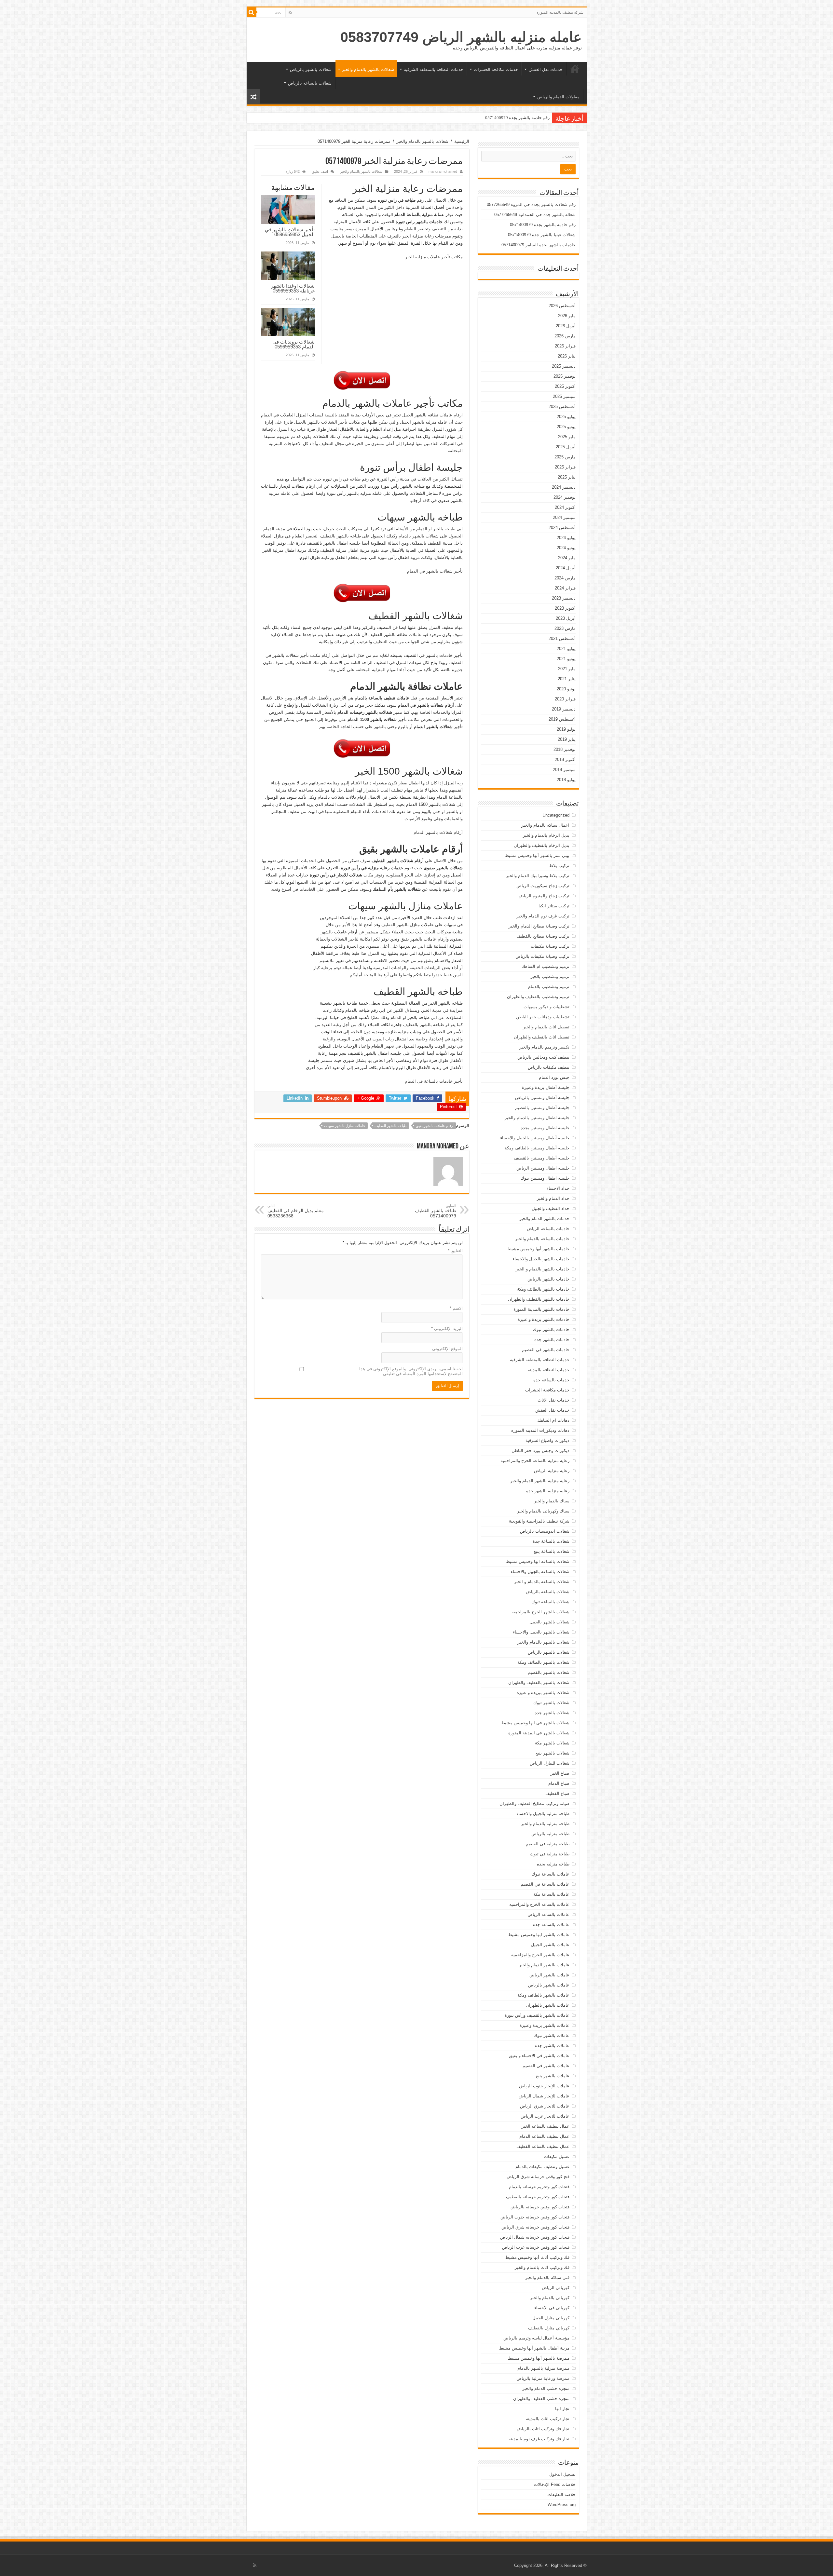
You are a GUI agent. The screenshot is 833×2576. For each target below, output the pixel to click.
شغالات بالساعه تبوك (550, 1602)
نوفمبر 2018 (565, 749)
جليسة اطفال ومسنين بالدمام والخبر (537, 1118)
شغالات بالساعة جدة (551, 1541)
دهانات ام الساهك (553, 1420)
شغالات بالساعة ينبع (552, 1551)
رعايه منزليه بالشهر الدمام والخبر (540, 1481)
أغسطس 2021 (562, 638)
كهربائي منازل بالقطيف (549, 2328)
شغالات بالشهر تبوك (551, 1703)
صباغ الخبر (560, 1773)
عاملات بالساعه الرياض (548, 1914)
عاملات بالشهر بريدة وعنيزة (545, 2025)
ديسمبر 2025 (564, 366)
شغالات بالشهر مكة (552, 1743)
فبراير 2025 (565, 467)
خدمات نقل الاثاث (553, 1400)
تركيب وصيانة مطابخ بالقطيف (543, 936)
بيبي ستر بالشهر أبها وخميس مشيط (537, 855)
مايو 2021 (567, 669)
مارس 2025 (565, 457)
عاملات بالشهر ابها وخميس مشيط (539, 1935)
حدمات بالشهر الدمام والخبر (544, 1219)
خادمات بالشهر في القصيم (546, 1350)
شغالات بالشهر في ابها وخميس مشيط (535, 1723)
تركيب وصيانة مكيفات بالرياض (542, 956)
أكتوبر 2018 (565, 759)
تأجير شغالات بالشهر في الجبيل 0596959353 (290, 232)
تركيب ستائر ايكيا (554, 906)
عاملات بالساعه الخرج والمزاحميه (539, 1904)
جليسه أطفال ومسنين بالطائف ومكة (537, 1148)
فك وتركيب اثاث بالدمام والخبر (542, 2267)
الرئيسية (575, 69)
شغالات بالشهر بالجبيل (549, 1622)
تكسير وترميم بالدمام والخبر (544, 1047)
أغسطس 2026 (562, 306)
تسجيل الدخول (562, 2474)
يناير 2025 (567, 477)
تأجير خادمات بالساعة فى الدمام (434, 1081)
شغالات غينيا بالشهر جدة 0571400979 (516, 118)
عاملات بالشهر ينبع (553, 2076)
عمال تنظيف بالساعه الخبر (546, 2126)
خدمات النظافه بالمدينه (549, 1370)
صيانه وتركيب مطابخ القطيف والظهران (534, 1803)
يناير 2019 (567, 739)
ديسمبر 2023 (564, 598)
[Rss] (290, 13)
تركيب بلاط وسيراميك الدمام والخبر (538, 876)
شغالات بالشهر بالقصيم (549, 1672)
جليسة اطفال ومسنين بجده (545, 1128)
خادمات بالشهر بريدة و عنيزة (544, 1319)
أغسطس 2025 (562, 407)
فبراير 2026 (565, 346)
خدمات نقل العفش (546, 69)
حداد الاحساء (558, 1188)
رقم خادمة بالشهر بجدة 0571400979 (543, 225)
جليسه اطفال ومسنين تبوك (545, 1178)
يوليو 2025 (566, 417)
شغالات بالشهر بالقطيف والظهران (539, 1682)
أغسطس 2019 (562, 719)
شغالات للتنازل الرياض (550, 1763)
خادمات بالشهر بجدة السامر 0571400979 (539, 245)
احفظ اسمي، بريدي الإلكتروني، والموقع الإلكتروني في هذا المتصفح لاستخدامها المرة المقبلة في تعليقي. (411, 1371)
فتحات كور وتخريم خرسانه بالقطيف (538, 2197)
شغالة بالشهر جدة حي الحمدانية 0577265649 (535, 215)
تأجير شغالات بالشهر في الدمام (435, 571)
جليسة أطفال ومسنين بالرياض (542, 1098)
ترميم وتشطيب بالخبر (550, 976)
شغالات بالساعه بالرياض (310, 83)
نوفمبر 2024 (565, 497)
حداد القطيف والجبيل (551, 1208)
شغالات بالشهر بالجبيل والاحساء (541, 1632)
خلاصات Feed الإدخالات (555, 2484)
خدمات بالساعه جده (551, 1380)
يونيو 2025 (566, 427)
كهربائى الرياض (556, 2288)
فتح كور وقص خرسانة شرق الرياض (538, 2177)
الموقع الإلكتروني (447, 1349)
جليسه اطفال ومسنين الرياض (543, 1168)
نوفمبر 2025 (565, 376)
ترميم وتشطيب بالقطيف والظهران (538, 997)
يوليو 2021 (566, 649)
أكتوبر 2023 (565, 608)
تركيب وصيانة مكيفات (550, 946)
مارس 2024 (565, 578)
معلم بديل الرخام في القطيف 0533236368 (296, 1211)
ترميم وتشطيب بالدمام (549, 987)
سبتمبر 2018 (564, 770)
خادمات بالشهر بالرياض (548, 1279)
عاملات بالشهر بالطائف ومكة (544, 1995)
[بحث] (252, 12)
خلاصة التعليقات (561, 2495)
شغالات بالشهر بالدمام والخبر (368, 69)
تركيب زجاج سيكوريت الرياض (543, 886)
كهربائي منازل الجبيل (551, 2318)
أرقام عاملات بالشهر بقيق (435, 1126)
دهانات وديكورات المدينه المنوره (540, 1430)
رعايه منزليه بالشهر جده (548, 1491)
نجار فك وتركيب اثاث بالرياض (543, 2429)
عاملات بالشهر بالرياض (549, 1985)
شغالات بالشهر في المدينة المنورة (539, 1733)
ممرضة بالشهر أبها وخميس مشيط (539, 2358)
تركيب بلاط (559, 866)
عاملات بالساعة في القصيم (545, 1884)
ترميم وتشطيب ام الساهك (546, 966)
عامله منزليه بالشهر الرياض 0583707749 (461, 37)
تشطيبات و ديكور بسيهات (546, 1007)
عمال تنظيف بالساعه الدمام (544, 2136)
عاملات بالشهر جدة (552, 2046)
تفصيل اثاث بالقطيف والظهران (542, 1037)
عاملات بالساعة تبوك (551, 1874)
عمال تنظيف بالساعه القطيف (543, 2146)
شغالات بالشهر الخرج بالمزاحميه (540, 1612)
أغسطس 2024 (562, 528)
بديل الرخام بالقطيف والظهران (542, 845)
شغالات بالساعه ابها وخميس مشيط (538, 1561)
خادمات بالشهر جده (552, 1340)
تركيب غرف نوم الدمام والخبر (543, 916)
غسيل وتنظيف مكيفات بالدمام (542, 2167)
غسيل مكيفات (557, 2156)
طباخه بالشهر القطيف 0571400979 (436, 1211)
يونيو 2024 (566, 548)
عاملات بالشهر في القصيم (546, 2066)
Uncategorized (556, 815)
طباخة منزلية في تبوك (550, 1854)
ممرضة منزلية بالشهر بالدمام (543, 2368)
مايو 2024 (567, 558)
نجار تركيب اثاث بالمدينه (548, 2419)
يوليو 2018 (566, 780)
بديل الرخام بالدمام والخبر (546, 835)
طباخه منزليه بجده (553, 1864)
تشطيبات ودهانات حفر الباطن (543, 1017)
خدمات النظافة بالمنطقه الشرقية (434, 69)
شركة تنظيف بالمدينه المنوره (560, 12)
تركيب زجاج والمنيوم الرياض (544, 896)
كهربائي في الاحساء (552, 2308)
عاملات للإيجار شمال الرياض (544, 2096)
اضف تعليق (320, 171)
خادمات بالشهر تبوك (551, 1329)
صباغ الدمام (559, 1783)
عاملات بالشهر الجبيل (550, 1945)
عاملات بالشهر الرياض (549, 1975)
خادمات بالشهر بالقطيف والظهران (539, 1299)
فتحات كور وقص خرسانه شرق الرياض (535, 2227)
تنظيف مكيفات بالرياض (549, 1067)
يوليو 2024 (566, 538)
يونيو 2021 (566, 659)
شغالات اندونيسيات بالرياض (545, 1531)
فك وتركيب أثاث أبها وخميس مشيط (537, 2257)
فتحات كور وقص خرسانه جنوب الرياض (535, 2217)
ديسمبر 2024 (564, 487)
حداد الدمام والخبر (553, 1198)
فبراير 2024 (565, 588)
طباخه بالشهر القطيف (391, 1126)
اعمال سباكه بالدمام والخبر (545, 825)
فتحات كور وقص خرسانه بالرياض (540, 2207)
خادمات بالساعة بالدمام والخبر (542, 1239)
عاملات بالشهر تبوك (552, 2035)
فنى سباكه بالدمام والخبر (547, 2278)
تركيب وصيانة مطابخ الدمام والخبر (539, 926)
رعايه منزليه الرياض (552, 1471)
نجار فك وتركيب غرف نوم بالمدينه (539, 2439)
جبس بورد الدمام (554, 1077)
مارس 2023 (565, 628)
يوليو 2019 (566, 729)
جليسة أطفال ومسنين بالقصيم (542, 1108)
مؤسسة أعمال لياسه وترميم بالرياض (536, 2338)
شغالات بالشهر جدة (552, 1713)
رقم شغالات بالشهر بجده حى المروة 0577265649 (531, 204)
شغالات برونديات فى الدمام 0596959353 (294, 344)
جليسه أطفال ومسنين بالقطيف (542, 1158)
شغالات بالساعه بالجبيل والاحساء (540, 1572)
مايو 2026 (567, 316)
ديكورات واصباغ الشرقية (547, 1440)
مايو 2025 (567, 437)
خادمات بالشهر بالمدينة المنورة (541, 1309)
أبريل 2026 (566, 326)
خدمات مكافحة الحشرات (496, 69)
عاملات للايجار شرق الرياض (545, 2106)
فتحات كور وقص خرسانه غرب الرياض (536, 2247)
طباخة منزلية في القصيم (548, 1844)
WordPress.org (562, 2505)
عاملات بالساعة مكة (551, 1894)
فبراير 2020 (565, 699)
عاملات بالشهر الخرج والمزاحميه (540, 1955)
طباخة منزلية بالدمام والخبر (545, 1824)
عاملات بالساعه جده (551, 1925)
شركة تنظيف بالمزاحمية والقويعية (539, 1521)
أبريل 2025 (566, 447)
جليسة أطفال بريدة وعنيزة (546, 1087)
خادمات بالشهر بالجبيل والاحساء (541, 1259)
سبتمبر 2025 (564, 396)
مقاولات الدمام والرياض (558, 97)
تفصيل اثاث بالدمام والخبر (546, 1027)
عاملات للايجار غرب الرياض (545, 2116)
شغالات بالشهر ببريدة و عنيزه (543, 1693)
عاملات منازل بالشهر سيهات (345, 1126)
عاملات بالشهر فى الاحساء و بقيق (539, 2056)
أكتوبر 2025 (565, 386)
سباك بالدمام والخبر (552, 1501)
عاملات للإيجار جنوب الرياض (544, 2086)
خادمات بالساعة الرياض (548, 1229)
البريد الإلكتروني (447, 1329)
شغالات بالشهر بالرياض (311, 69)
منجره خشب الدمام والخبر (546, 2388)
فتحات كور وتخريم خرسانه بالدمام (539, 2187)
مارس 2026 (565, 336)
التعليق (455, 1251)
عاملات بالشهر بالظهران (548, 2005)
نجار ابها (562, 2409)
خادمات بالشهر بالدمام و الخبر (543, 1269)
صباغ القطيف (557, 1793)
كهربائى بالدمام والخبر (550, 2298)
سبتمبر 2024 (564, 517)
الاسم (456, 1308)
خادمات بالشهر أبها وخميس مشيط (539, 1249)
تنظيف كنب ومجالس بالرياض (543, 1057)
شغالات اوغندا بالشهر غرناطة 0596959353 (293, 288)
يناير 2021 (567, 679)
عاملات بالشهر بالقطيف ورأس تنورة (537, 2015)
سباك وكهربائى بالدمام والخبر (543, 1511)
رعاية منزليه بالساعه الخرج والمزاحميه (535, 1461)
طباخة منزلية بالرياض (550, 1834)
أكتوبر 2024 (565, 507)
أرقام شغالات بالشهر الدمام (438, 832)
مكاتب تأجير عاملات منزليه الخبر (434, 257)
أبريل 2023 (566, 618)
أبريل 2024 (566, 568)
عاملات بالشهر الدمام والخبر (544, 1965)
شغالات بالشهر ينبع (553, 1753)
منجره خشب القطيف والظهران (541, 2399)
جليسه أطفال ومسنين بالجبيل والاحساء (535, 1138)
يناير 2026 (567, 356)
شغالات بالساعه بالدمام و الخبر (542, 1582)
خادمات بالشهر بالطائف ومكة (543, 1289)
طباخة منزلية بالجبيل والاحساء (543, 1814)
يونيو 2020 (566, 689)
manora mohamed (443, 171)
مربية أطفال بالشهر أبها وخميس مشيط (534, 2348)
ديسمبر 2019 (564, 709)
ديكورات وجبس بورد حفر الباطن (540, 1451)
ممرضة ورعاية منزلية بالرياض (543, 2378)
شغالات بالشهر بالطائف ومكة (543, 1662)
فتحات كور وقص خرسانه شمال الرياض (535, 2237)
